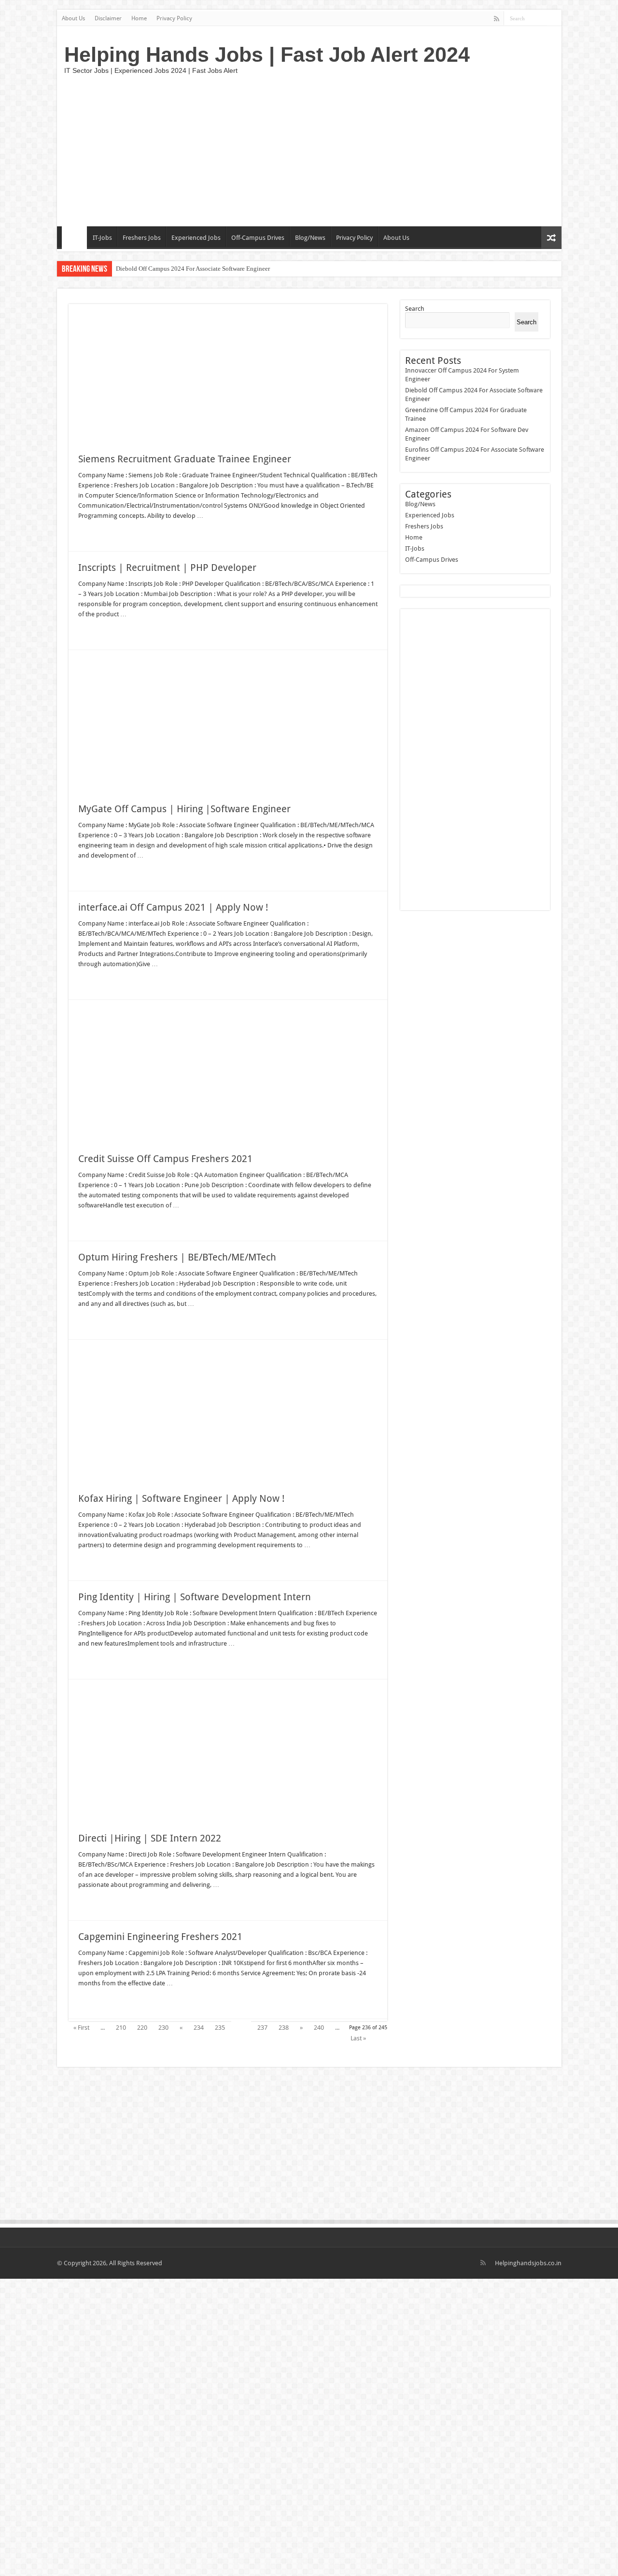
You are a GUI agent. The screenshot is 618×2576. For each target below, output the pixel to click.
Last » (358, 2038)
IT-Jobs (102, 238)
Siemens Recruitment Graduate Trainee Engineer (185, 459)
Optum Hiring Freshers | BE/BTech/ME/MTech (177, 1257)
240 (319, 2028)
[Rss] (497, 19)
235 (220, 2028)
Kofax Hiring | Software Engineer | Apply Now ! (181, 1498)
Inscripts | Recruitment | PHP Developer (167, 568)
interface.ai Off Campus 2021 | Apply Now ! (173, 907)
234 (199, 2028)
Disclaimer (108, 18)
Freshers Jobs (142, 238)
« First (81, 2028)
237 (262, 2028)
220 (142, 2028)
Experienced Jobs (196, 238)
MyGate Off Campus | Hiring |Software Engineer (184, 809)
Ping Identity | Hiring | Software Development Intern (195, 1597)
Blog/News (310, 238)
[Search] (554, 18)
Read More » (99, 533)
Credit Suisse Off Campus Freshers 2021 (165, 1159)
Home (139, 18)
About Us (73, 18)
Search (415, 309)
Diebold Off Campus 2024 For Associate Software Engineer (193, 269)
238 (284, 2028)
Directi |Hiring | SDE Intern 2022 (150, 1838)
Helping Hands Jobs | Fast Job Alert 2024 (267, 55)
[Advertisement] (379, 149)
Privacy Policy (174, 18)
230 (163, 2028)
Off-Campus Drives (258, 238)
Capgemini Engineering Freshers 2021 (160, 1937)
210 (121, 2028)
